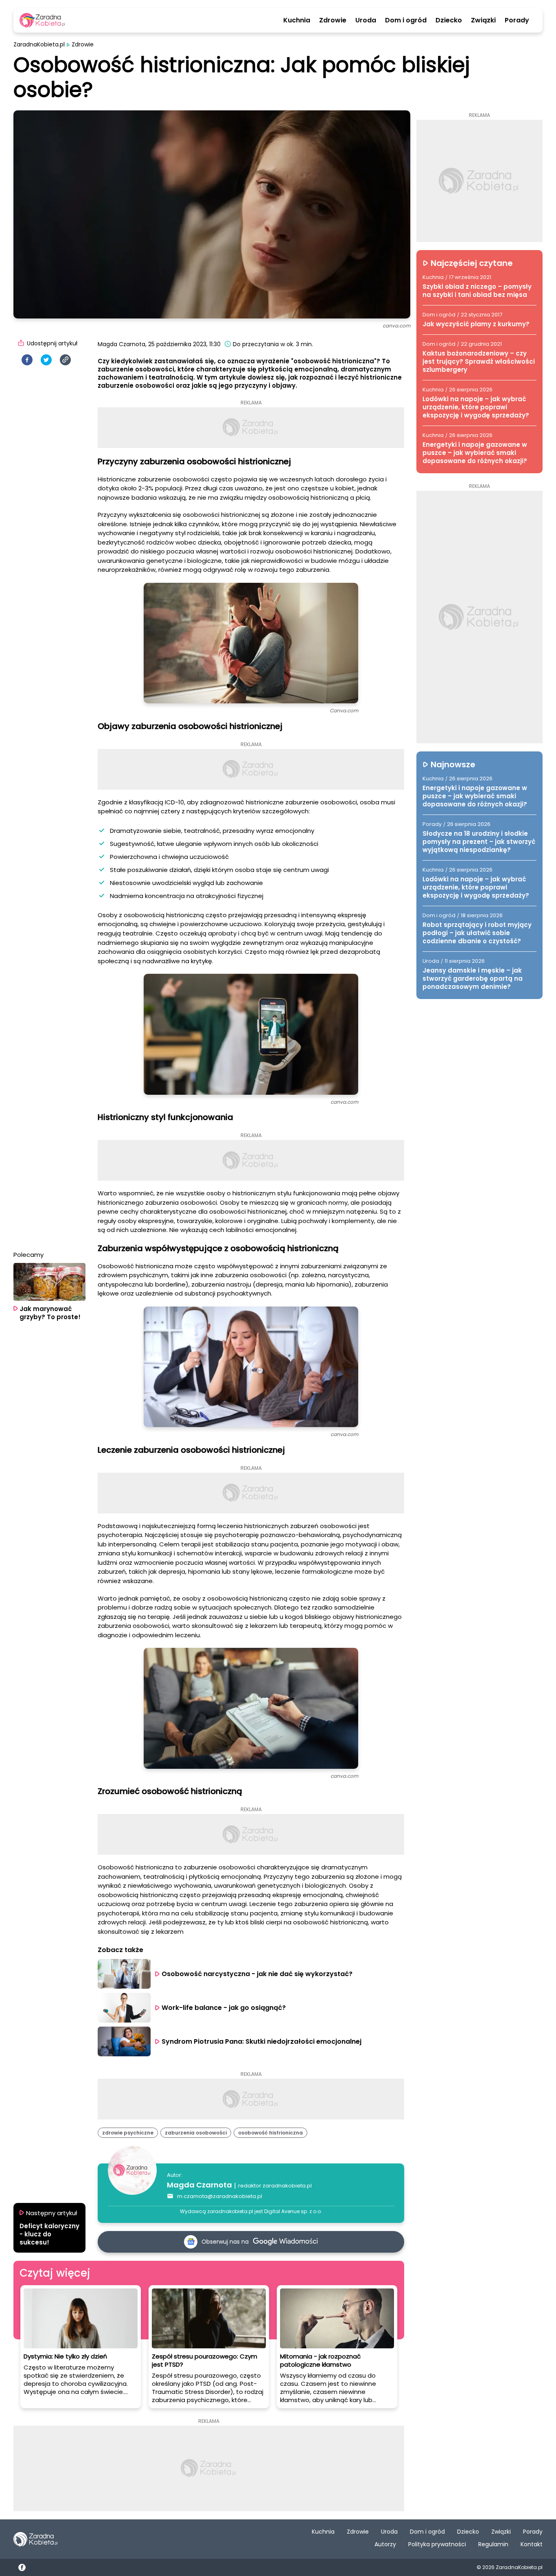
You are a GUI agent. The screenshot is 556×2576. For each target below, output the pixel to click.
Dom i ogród (406, 20)
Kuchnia (297, 20)
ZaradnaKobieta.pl (39, 45)
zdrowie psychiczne (128, 2133)
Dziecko (449, 20)
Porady (517, 20)
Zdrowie (333, 20)
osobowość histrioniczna (270, 2133)
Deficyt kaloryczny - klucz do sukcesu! (49, 2234)
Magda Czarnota (199, 2185)
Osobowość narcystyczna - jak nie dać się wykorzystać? (257, 1974)
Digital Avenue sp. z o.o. (293, 2211)
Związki (483, 20)
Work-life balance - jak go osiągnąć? (224, 2008)
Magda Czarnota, (122, 344)
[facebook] (27, 360)
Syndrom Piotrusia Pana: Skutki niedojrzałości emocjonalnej (262, 2041)
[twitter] (46, 360)
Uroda (366, 20)
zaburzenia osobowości (196, 2133)
